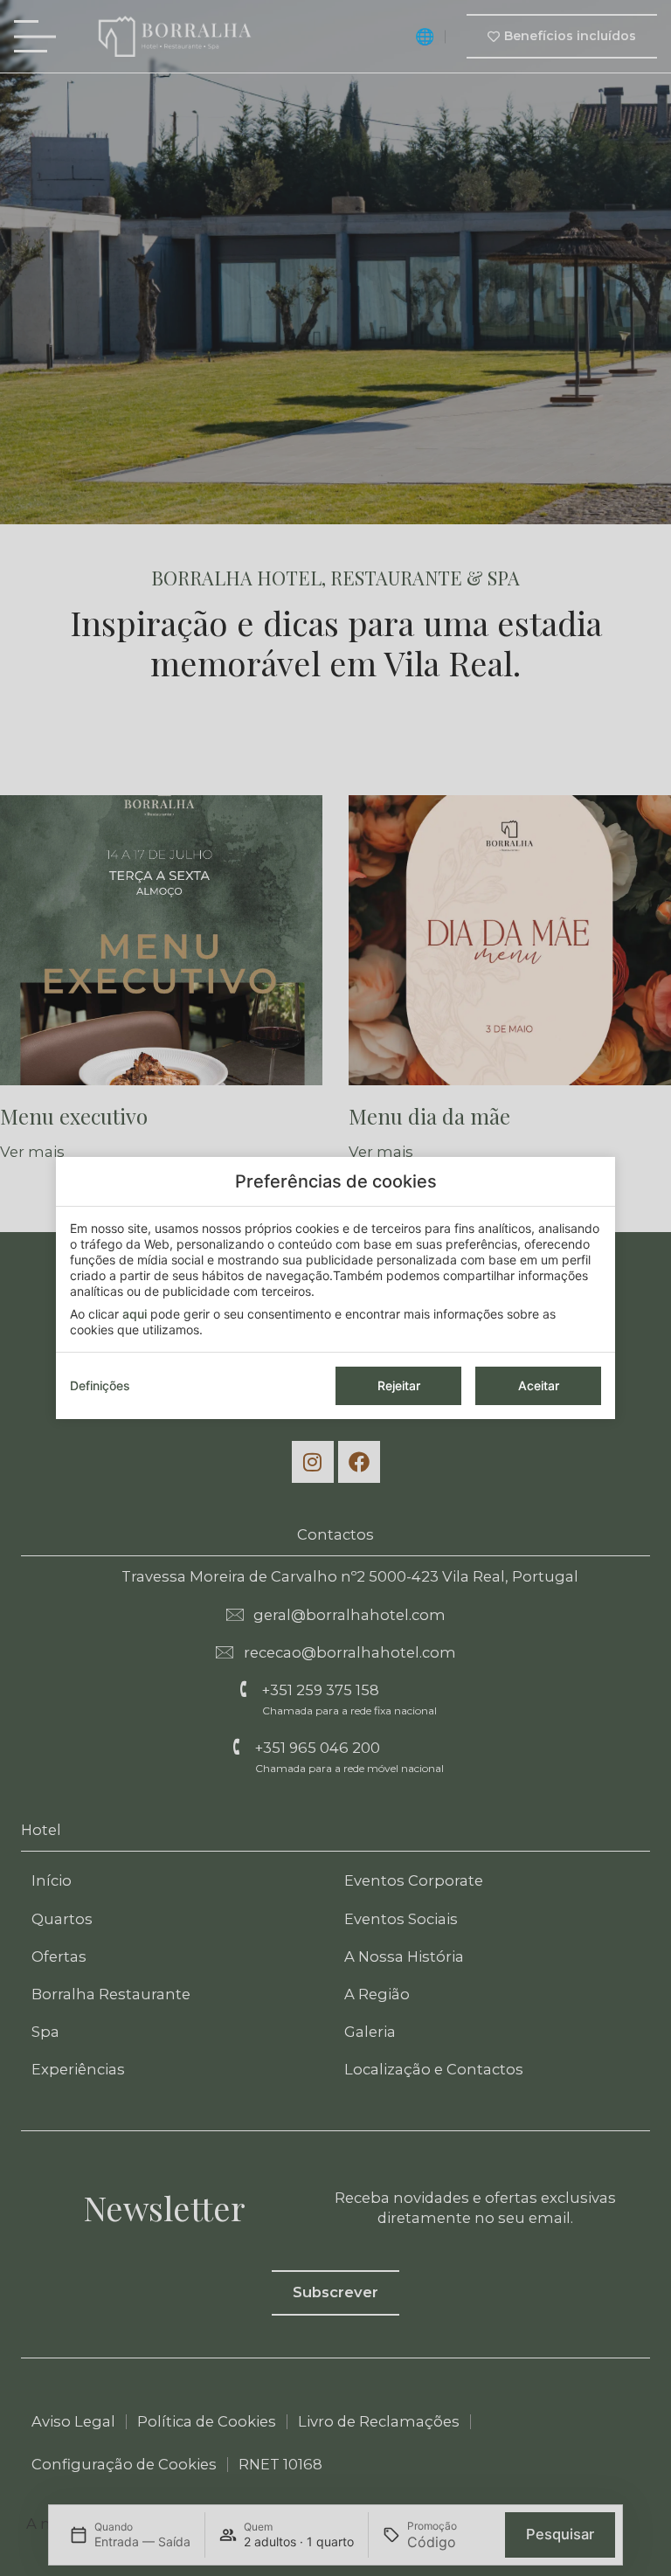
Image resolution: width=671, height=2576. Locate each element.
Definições (100, 1385)
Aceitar (539, 1385)
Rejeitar (399, 1385)
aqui (135, 1314)
